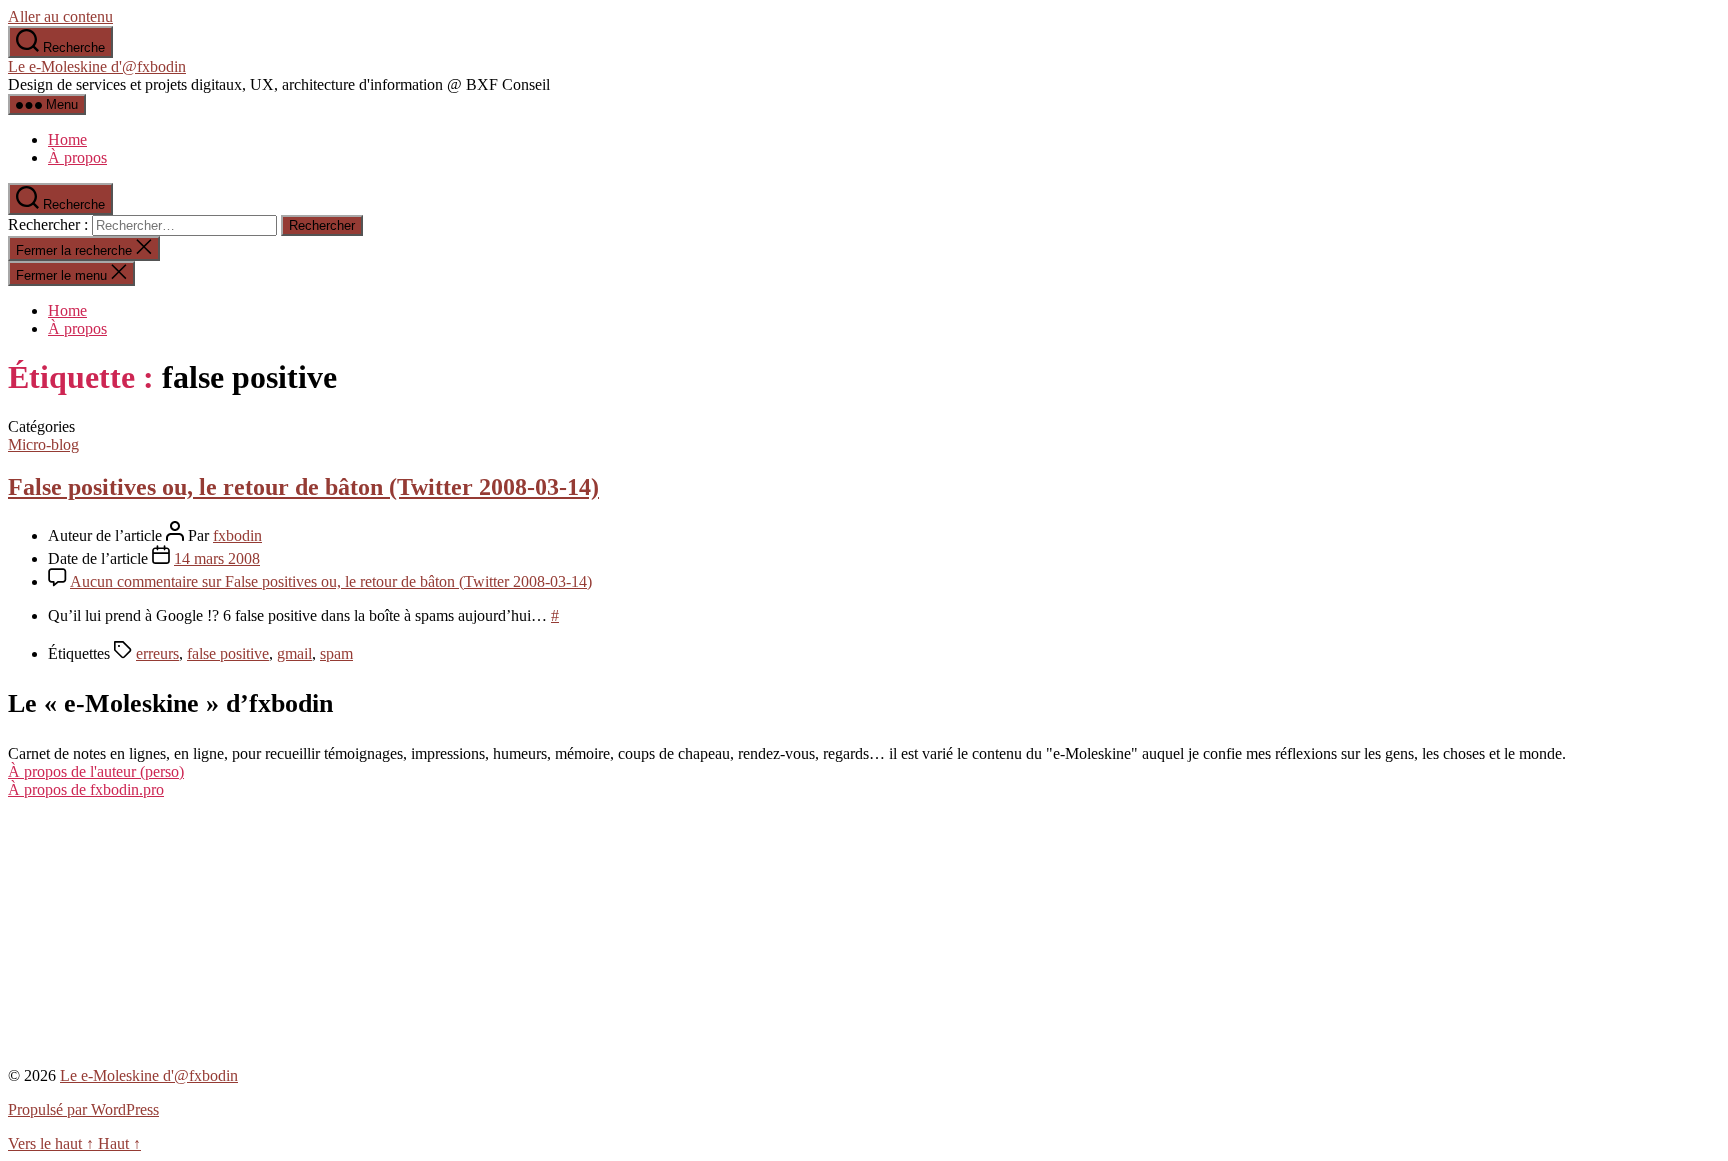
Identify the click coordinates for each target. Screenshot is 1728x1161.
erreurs (157, 653)
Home (67, 139)
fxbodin (237, 535)
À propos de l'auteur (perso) (96, 771)
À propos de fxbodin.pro (86, 789)
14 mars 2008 (217, 558)
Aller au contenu (60, 16)
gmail (294, 653)
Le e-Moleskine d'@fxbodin (97, 66)
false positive (228, 653)
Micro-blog (43, 444)
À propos (77, 157)
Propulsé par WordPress (83, 1109)
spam (336, 653)
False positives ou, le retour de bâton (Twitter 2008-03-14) (303, 487)
